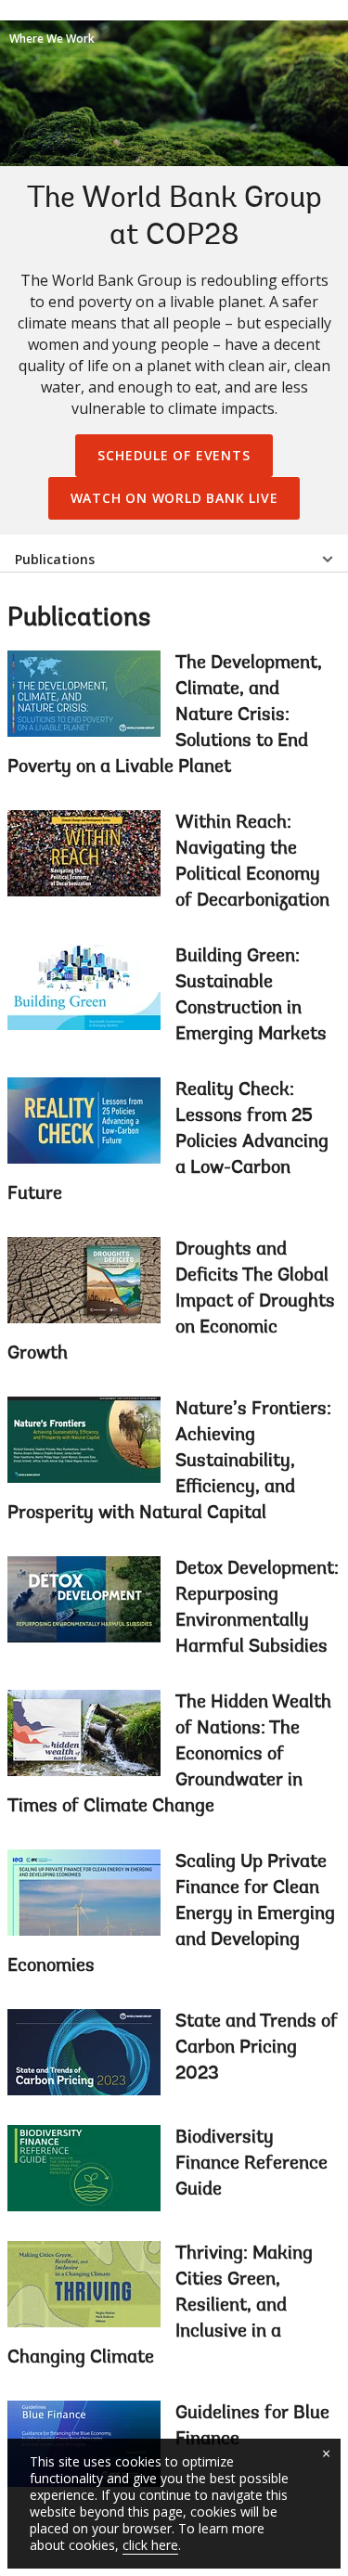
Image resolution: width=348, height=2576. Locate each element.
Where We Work (52, 39)
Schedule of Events (174, 455)
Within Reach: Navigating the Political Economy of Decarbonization (252, 862)
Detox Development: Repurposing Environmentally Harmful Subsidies (257, 1608)
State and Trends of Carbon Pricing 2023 (257, 2048)
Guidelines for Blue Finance (252, 2427)
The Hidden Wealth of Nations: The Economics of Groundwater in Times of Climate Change (169, 1755)
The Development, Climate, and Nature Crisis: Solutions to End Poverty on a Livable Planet (165, 715)
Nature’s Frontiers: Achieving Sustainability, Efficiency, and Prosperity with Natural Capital (169, 1462)
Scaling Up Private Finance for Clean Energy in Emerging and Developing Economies (171, 1914)
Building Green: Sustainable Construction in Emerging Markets (251, 996)
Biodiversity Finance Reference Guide (251, 2164)
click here (150, 2545)
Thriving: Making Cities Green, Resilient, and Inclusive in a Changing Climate (160, 2306)
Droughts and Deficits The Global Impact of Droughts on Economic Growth (171, 1302)
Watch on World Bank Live (174, 498)
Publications (55, 559)
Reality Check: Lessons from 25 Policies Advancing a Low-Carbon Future (168, 1142)
